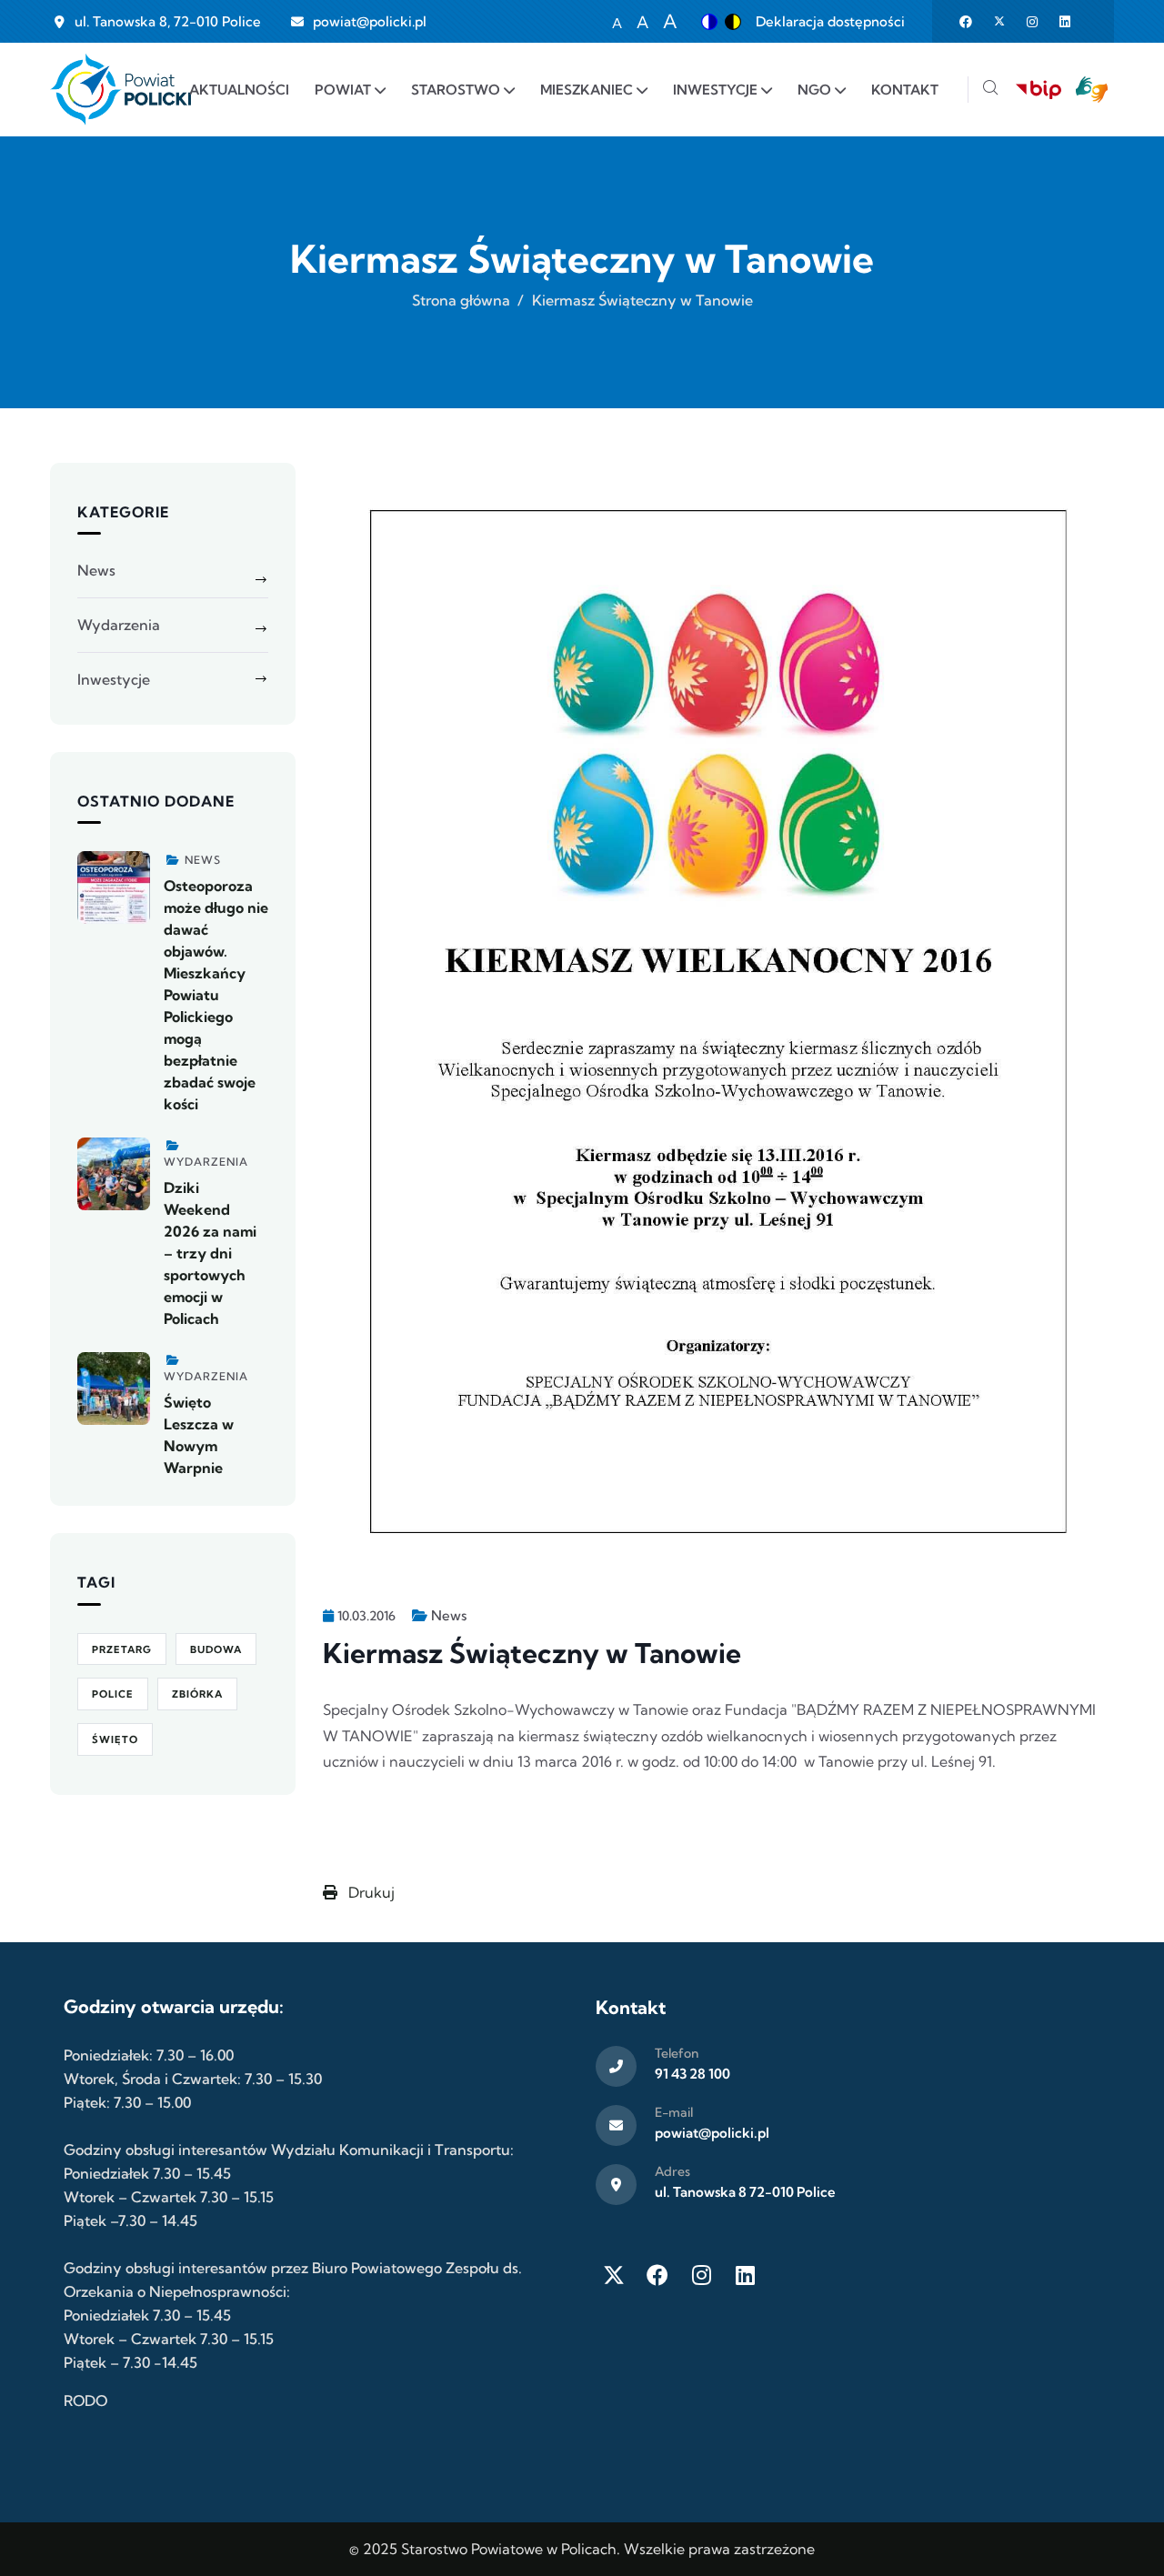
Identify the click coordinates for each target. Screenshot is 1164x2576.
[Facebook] (657, 2275)
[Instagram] (701, 2275)
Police (113, 1694)
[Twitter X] (614, 2275)
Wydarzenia (119, 625)
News (449, 1615)
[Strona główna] (120, 90)
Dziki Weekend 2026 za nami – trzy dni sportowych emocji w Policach (210, 1253)
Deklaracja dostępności (830, 21)
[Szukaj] (990, 90)
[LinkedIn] (745, 2275)
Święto (115, 1739)
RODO (85, 2401)
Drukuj (370, 1892)
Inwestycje (114, 679)
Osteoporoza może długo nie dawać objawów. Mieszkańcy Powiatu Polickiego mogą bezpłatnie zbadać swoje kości (216, 995)
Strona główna (461, 300)
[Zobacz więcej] (114, 887)
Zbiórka (197, 1694)
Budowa (216, 1649)
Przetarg (122, 1649)
